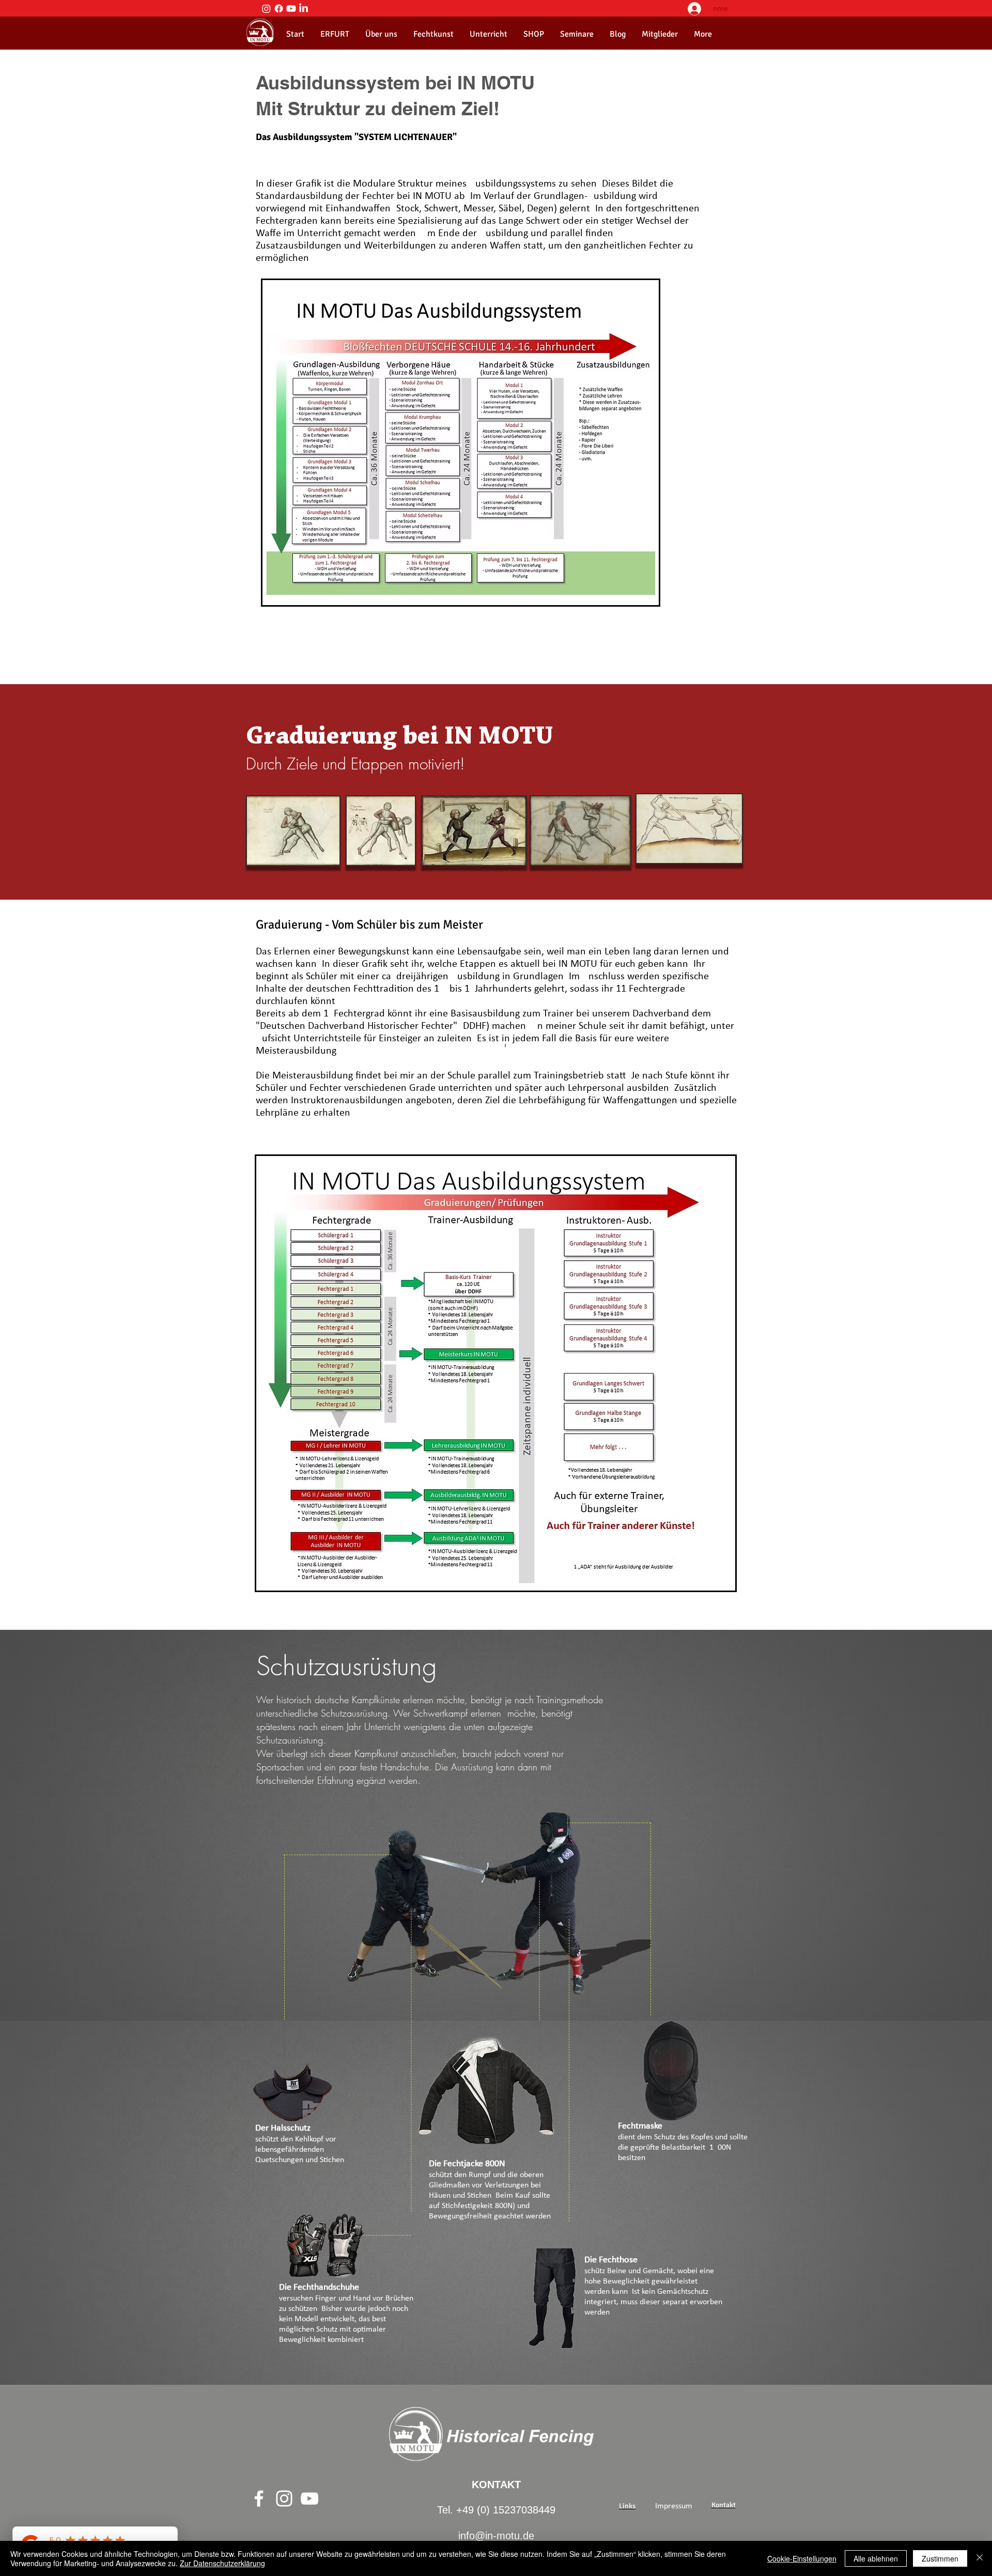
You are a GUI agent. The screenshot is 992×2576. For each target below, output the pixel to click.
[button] (381, 34)
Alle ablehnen (876, 2558)
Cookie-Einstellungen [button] (802, 2558)
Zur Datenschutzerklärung (222, 2563)
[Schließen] (980, 2558)
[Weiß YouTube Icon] (309, 2498)
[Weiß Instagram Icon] (284, 2498)
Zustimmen (940, 2558)
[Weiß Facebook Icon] (259, 2498)
